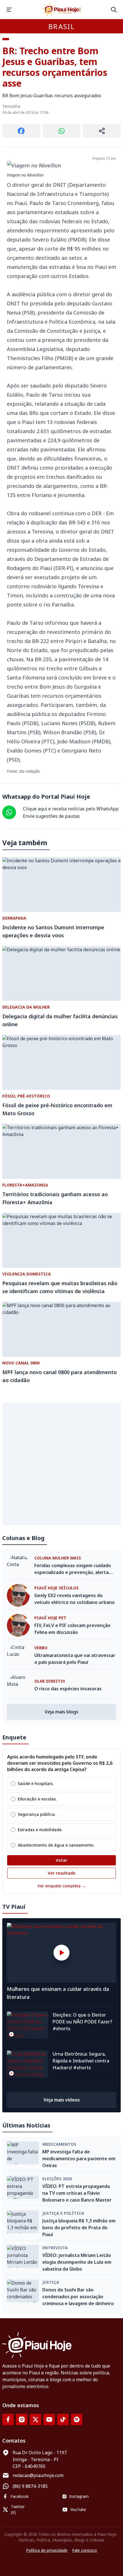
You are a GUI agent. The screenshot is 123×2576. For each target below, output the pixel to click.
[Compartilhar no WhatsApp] (62, 131)
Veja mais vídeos (62, 2100)
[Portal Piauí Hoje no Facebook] (8, 2419)
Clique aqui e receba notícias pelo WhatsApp (71, 809)
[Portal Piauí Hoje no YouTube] (49, 2419)
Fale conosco (85, 2550)
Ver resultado (62, 1873)
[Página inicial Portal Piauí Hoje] (61, 10)
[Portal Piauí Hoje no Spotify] (77, 2419)
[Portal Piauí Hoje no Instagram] (22, 2419)
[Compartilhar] (102, 131)
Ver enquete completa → (62, 1886)
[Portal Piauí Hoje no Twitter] (35, 2419)
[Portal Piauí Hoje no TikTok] (63, 2419)
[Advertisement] (61, 1464)
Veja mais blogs (61, 1712)
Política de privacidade (47, 2550)
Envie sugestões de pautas (51, 816)
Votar (61, 1860)
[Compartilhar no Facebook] (21, 131)
